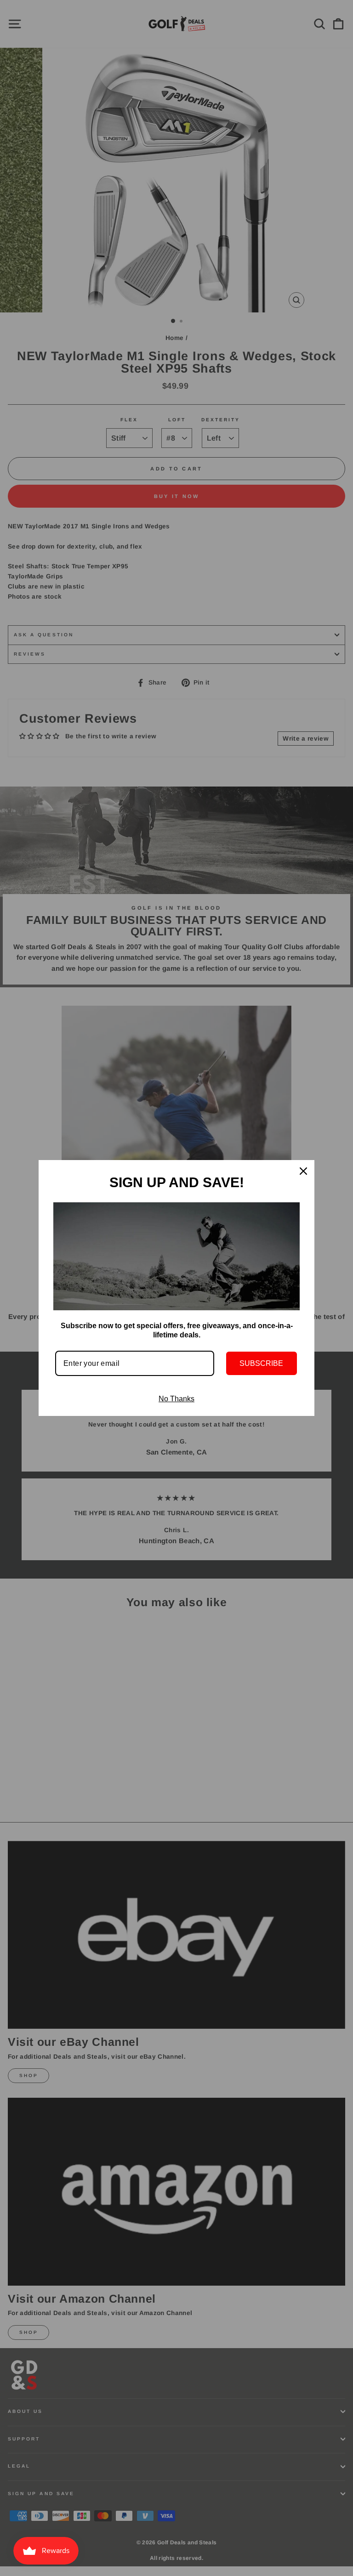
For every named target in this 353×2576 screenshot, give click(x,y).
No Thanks (176, 1399)
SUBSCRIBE (261, 1363)
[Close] (303, 1171)
